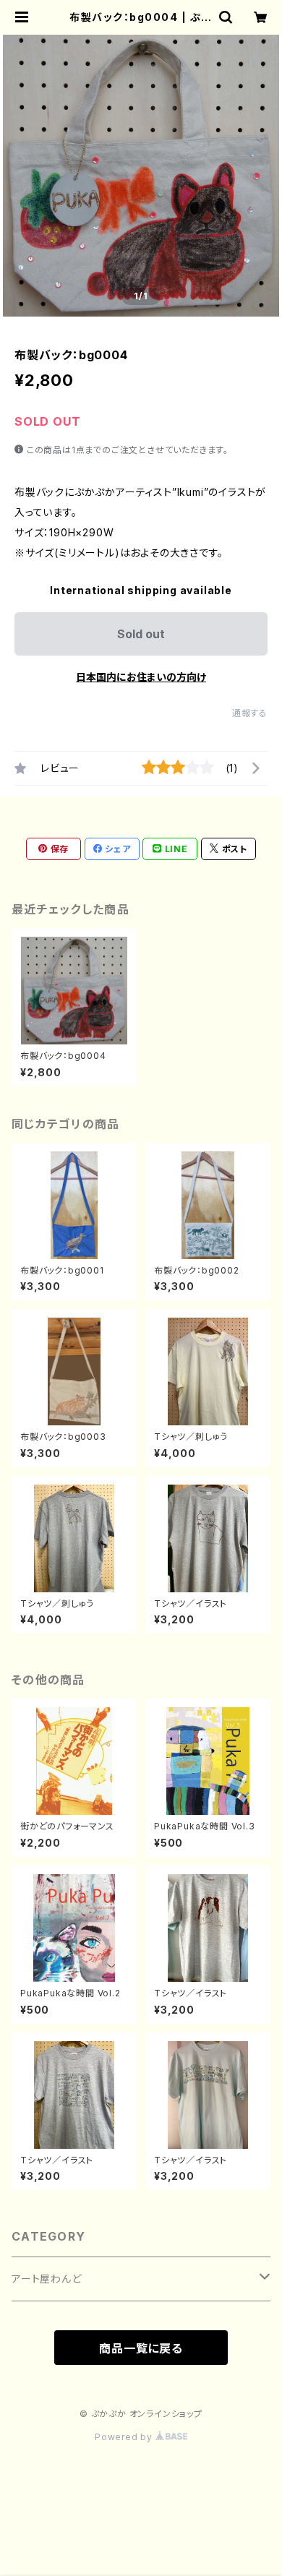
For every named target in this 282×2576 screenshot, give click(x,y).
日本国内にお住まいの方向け (141, 677)
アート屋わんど (47, 2279)
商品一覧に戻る (141, 2348)
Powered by (125, 2437)
